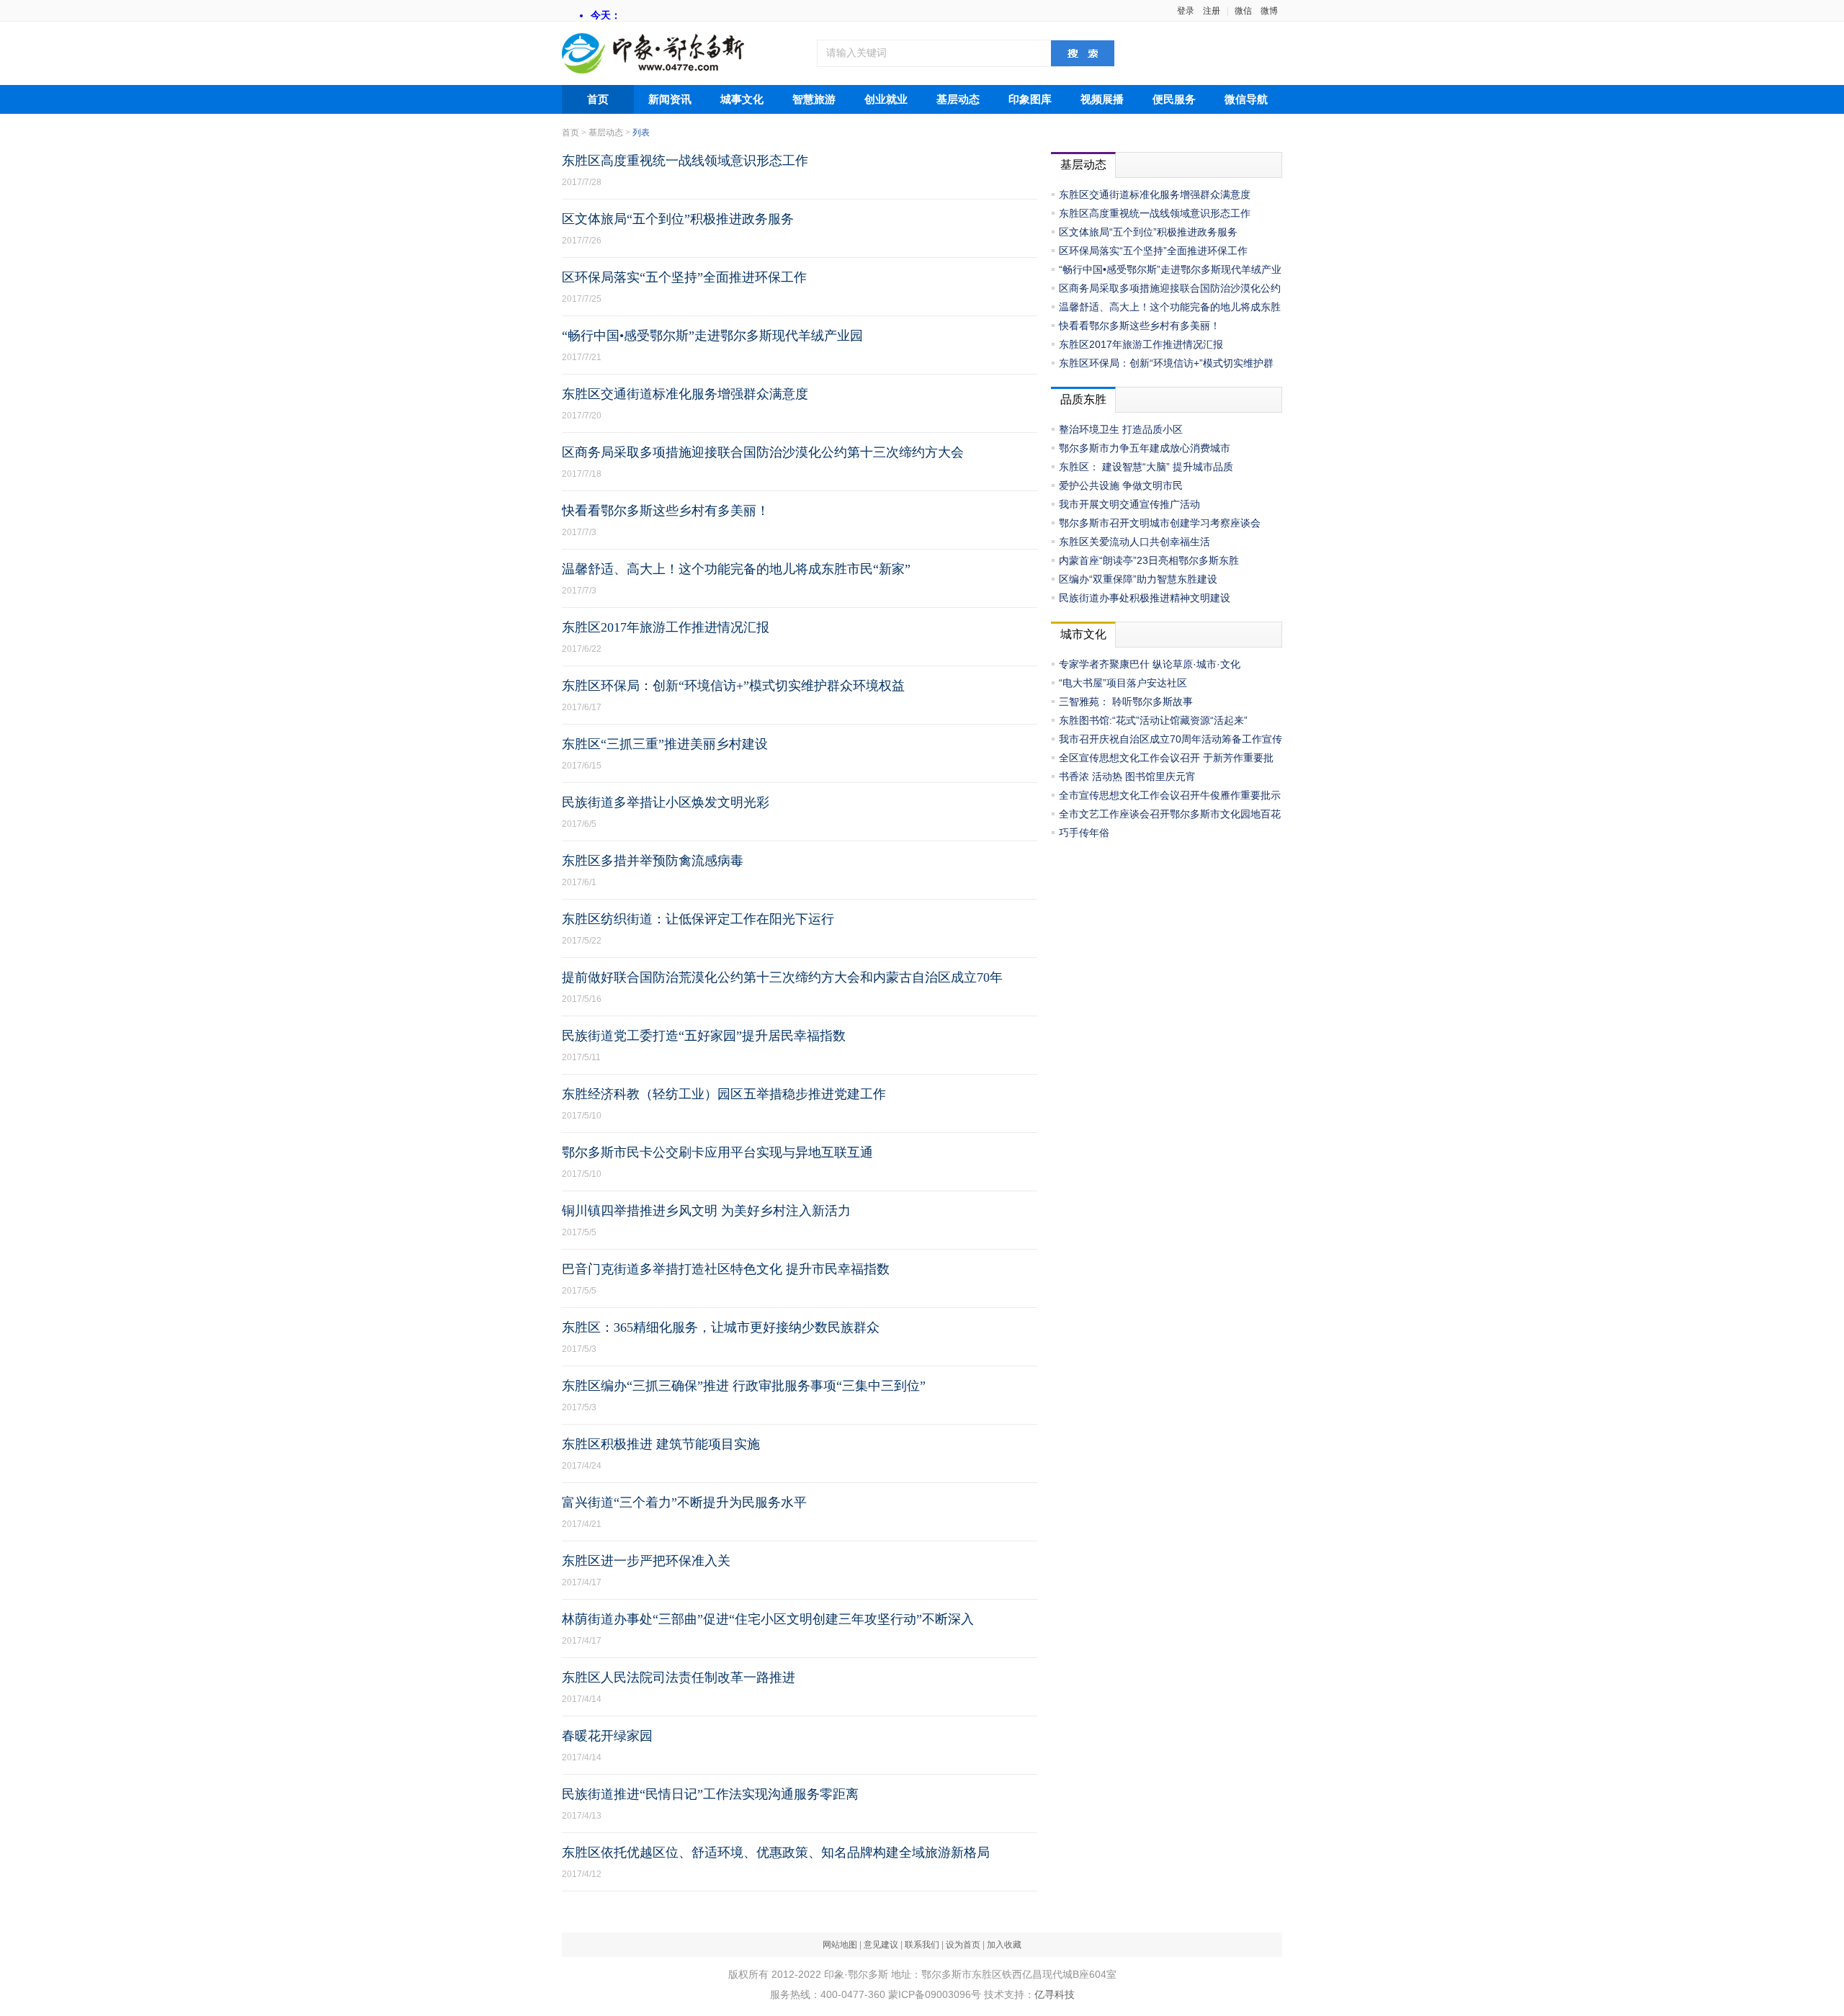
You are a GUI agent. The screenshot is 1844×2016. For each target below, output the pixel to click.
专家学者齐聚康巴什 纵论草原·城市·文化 (1150, 664)
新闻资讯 (670, 99)
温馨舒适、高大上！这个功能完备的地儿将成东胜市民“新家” (736, 569)
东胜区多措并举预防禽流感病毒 (653, 861)
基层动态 (958, 99)
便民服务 (1174, 99)
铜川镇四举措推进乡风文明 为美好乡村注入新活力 (706, 1211)
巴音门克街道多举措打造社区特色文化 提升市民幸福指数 (726, 1269)
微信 (1243, 11)
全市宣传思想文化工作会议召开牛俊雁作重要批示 (1170, 795)
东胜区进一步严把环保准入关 (646, 1561)
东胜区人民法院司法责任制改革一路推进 (679, 1677)
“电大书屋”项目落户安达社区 (1123, 683)
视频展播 (1102, 99)
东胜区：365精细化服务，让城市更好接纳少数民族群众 (721, 1327)
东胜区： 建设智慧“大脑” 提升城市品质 (1146, 467)
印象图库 (1030, 99)
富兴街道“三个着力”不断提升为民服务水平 (684, 1502)
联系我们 (922, 1945)
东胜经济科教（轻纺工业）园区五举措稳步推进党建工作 (724, 1094)
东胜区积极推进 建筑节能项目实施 (661, 1444)
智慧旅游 (814, 99)
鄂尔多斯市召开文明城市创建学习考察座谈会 (1160, 523)
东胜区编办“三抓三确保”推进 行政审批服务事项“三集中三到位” (744, 1386)
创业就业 (886, 99)
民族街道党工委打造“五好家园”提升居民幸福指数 (704, 1036)
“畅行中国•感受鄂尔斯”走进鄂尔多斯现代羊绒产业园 (712, 336)
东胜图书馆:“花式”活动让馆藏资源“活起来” (1153, 720)
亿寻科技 (1055, 1994)
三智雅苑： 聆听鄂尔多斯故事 (1126, 702)
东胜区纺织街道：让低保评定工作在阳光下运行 (698, 919)
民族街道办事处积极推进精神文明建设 (1145, 598)
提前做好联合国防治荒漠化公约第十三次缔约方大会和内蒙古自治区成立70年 (782, 977)
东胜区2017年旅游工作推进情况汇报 (666, 627)
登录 (1186, 11)
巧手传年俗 (1084, 833)
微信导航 (1246, 99)
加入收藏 (1004, 1945)
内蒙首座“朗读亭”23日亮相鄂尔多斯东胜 (1149, 560)
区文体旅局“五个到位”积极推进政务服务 (678, 219)
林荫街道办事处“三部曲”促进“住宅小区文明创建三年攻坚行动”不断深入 (768, 1619)
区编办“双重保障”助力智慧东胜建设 (1138, 579)
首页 (598, 99)
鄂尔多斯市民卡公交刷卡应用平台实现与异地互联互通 (717, 1152)
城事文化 (742, 99)
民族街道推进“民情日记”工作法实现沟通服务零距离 (710, 1794)
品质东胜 (1083, 399)
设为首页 (963, 1945)
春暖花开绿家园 (607, 1736)
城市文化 (1083, 634)
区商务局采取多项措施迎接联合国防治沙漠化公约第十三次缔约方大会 (763, 452)
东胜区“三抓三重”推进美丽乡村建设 (665, 744)
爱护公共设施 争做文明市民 (1121, 485)
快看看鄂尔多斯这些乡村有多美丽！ (666, 511)
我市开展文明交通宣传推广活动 (1129, 504)
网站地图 (840, 1945)
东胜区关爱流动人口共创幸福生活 (1134, 542)
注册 (1212, 11)
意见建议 (881, 1945)
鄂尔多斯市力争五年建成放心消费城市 (1145, 448)
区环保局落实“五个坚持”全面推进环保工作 (684, 277)
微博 (1269, 11)
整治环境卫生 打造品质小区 (1121, 429)
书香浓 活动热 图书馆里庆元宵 (1127, 776)
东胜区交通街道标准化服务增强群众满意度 (685, 394)
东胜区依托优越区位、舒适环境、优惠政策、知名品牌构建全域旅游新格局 (776, 1853)
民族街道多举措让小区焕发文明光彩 (666, 802)
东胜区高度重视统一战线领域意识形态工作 (685, 161)
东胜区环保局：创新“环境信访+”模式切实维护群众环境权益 (733, 686)
